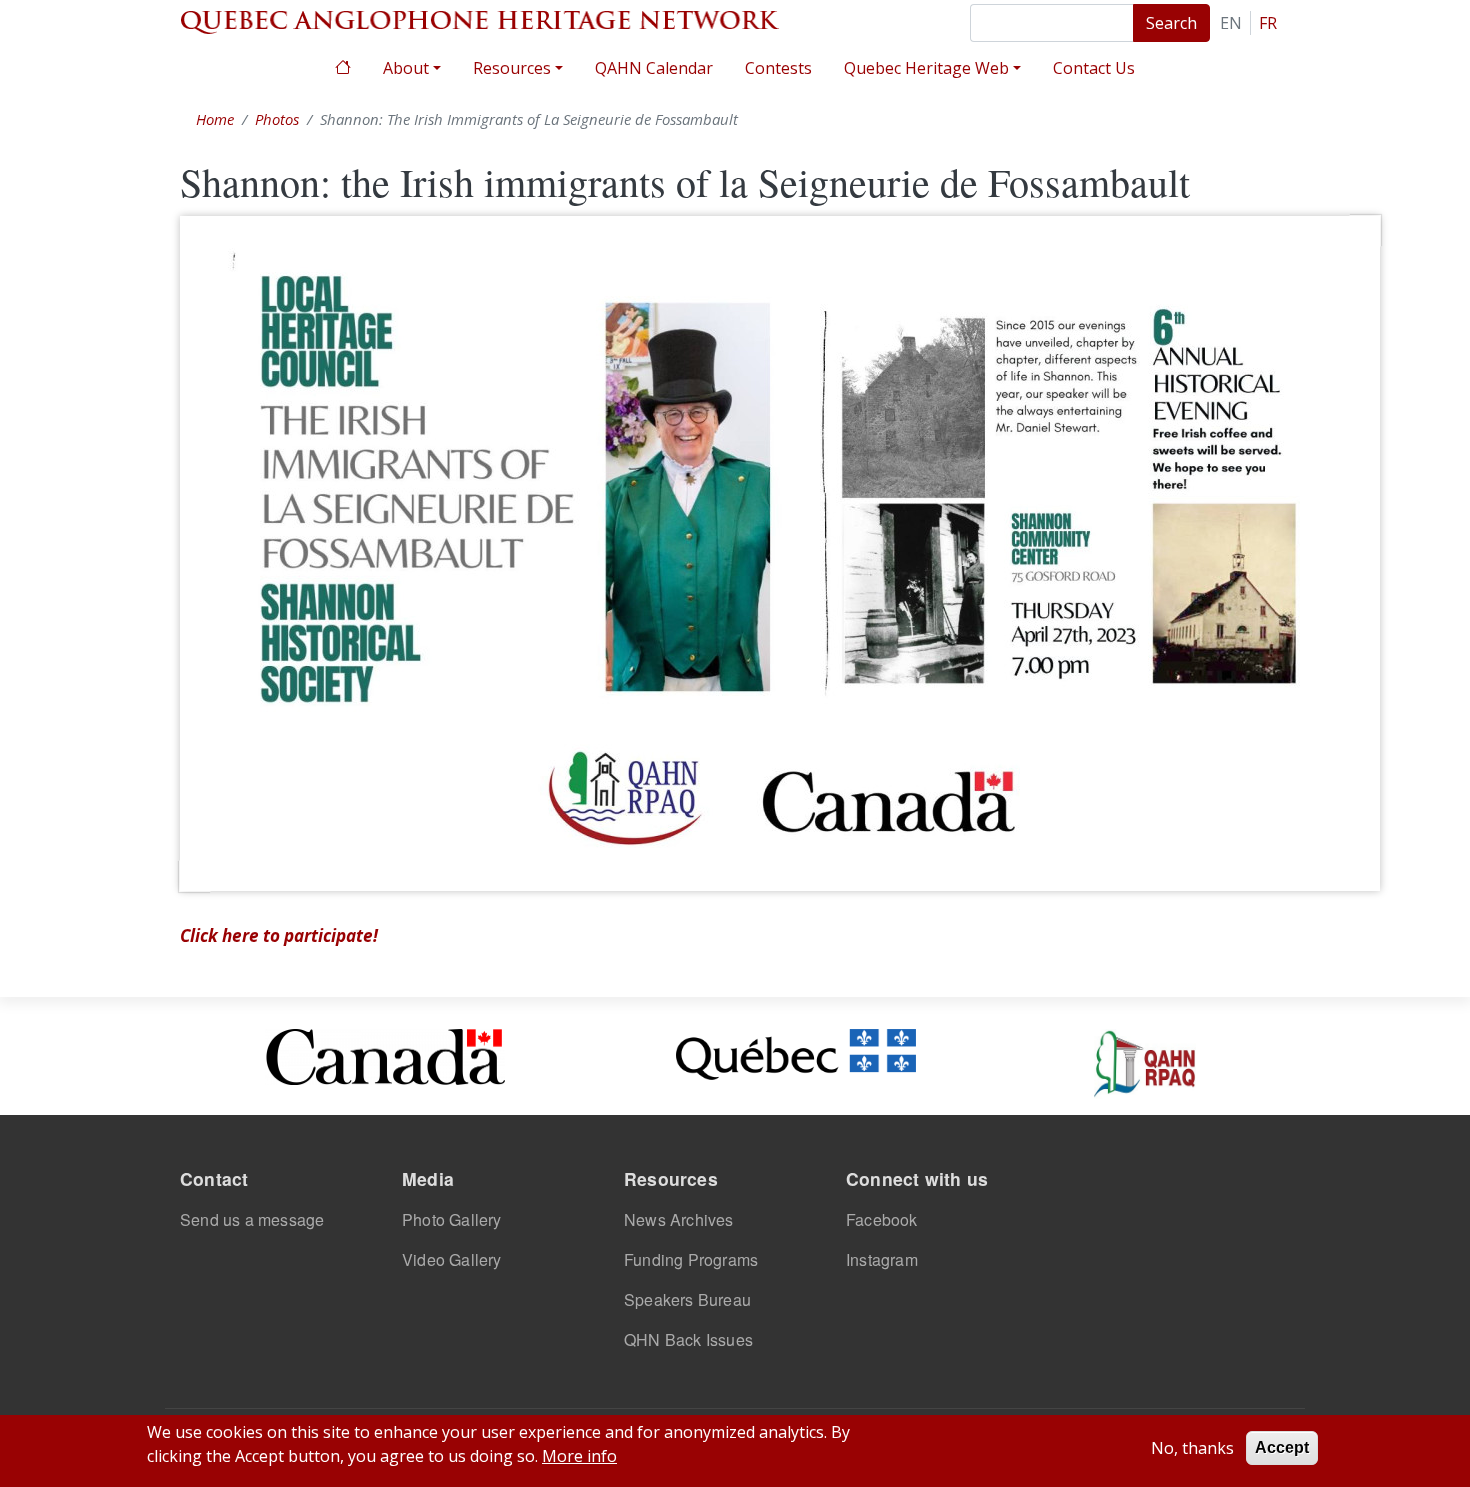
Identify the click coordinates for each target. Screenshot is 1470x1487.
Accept (1282, 1447)
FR (1268, 23)
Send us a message (252, 1219)
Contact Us (1094, 68)
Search (1171, 23)
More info (579, 1456)
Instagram (882, 1259)
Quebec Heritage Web (926, 68)
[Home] (480, 20)
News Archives (679, 1219)
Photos (277, 119)
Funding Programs (691, 1259)
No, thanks (1192, 1448)
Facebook (882, 1219)
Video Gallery (452, 1259)
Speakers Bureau (687, 1299)
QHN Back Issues (688, 1339)
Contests (778, 68)
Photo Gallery (452, 1219)
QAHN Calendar (654, 68)
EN (1231, 23)
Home (343, 65)
